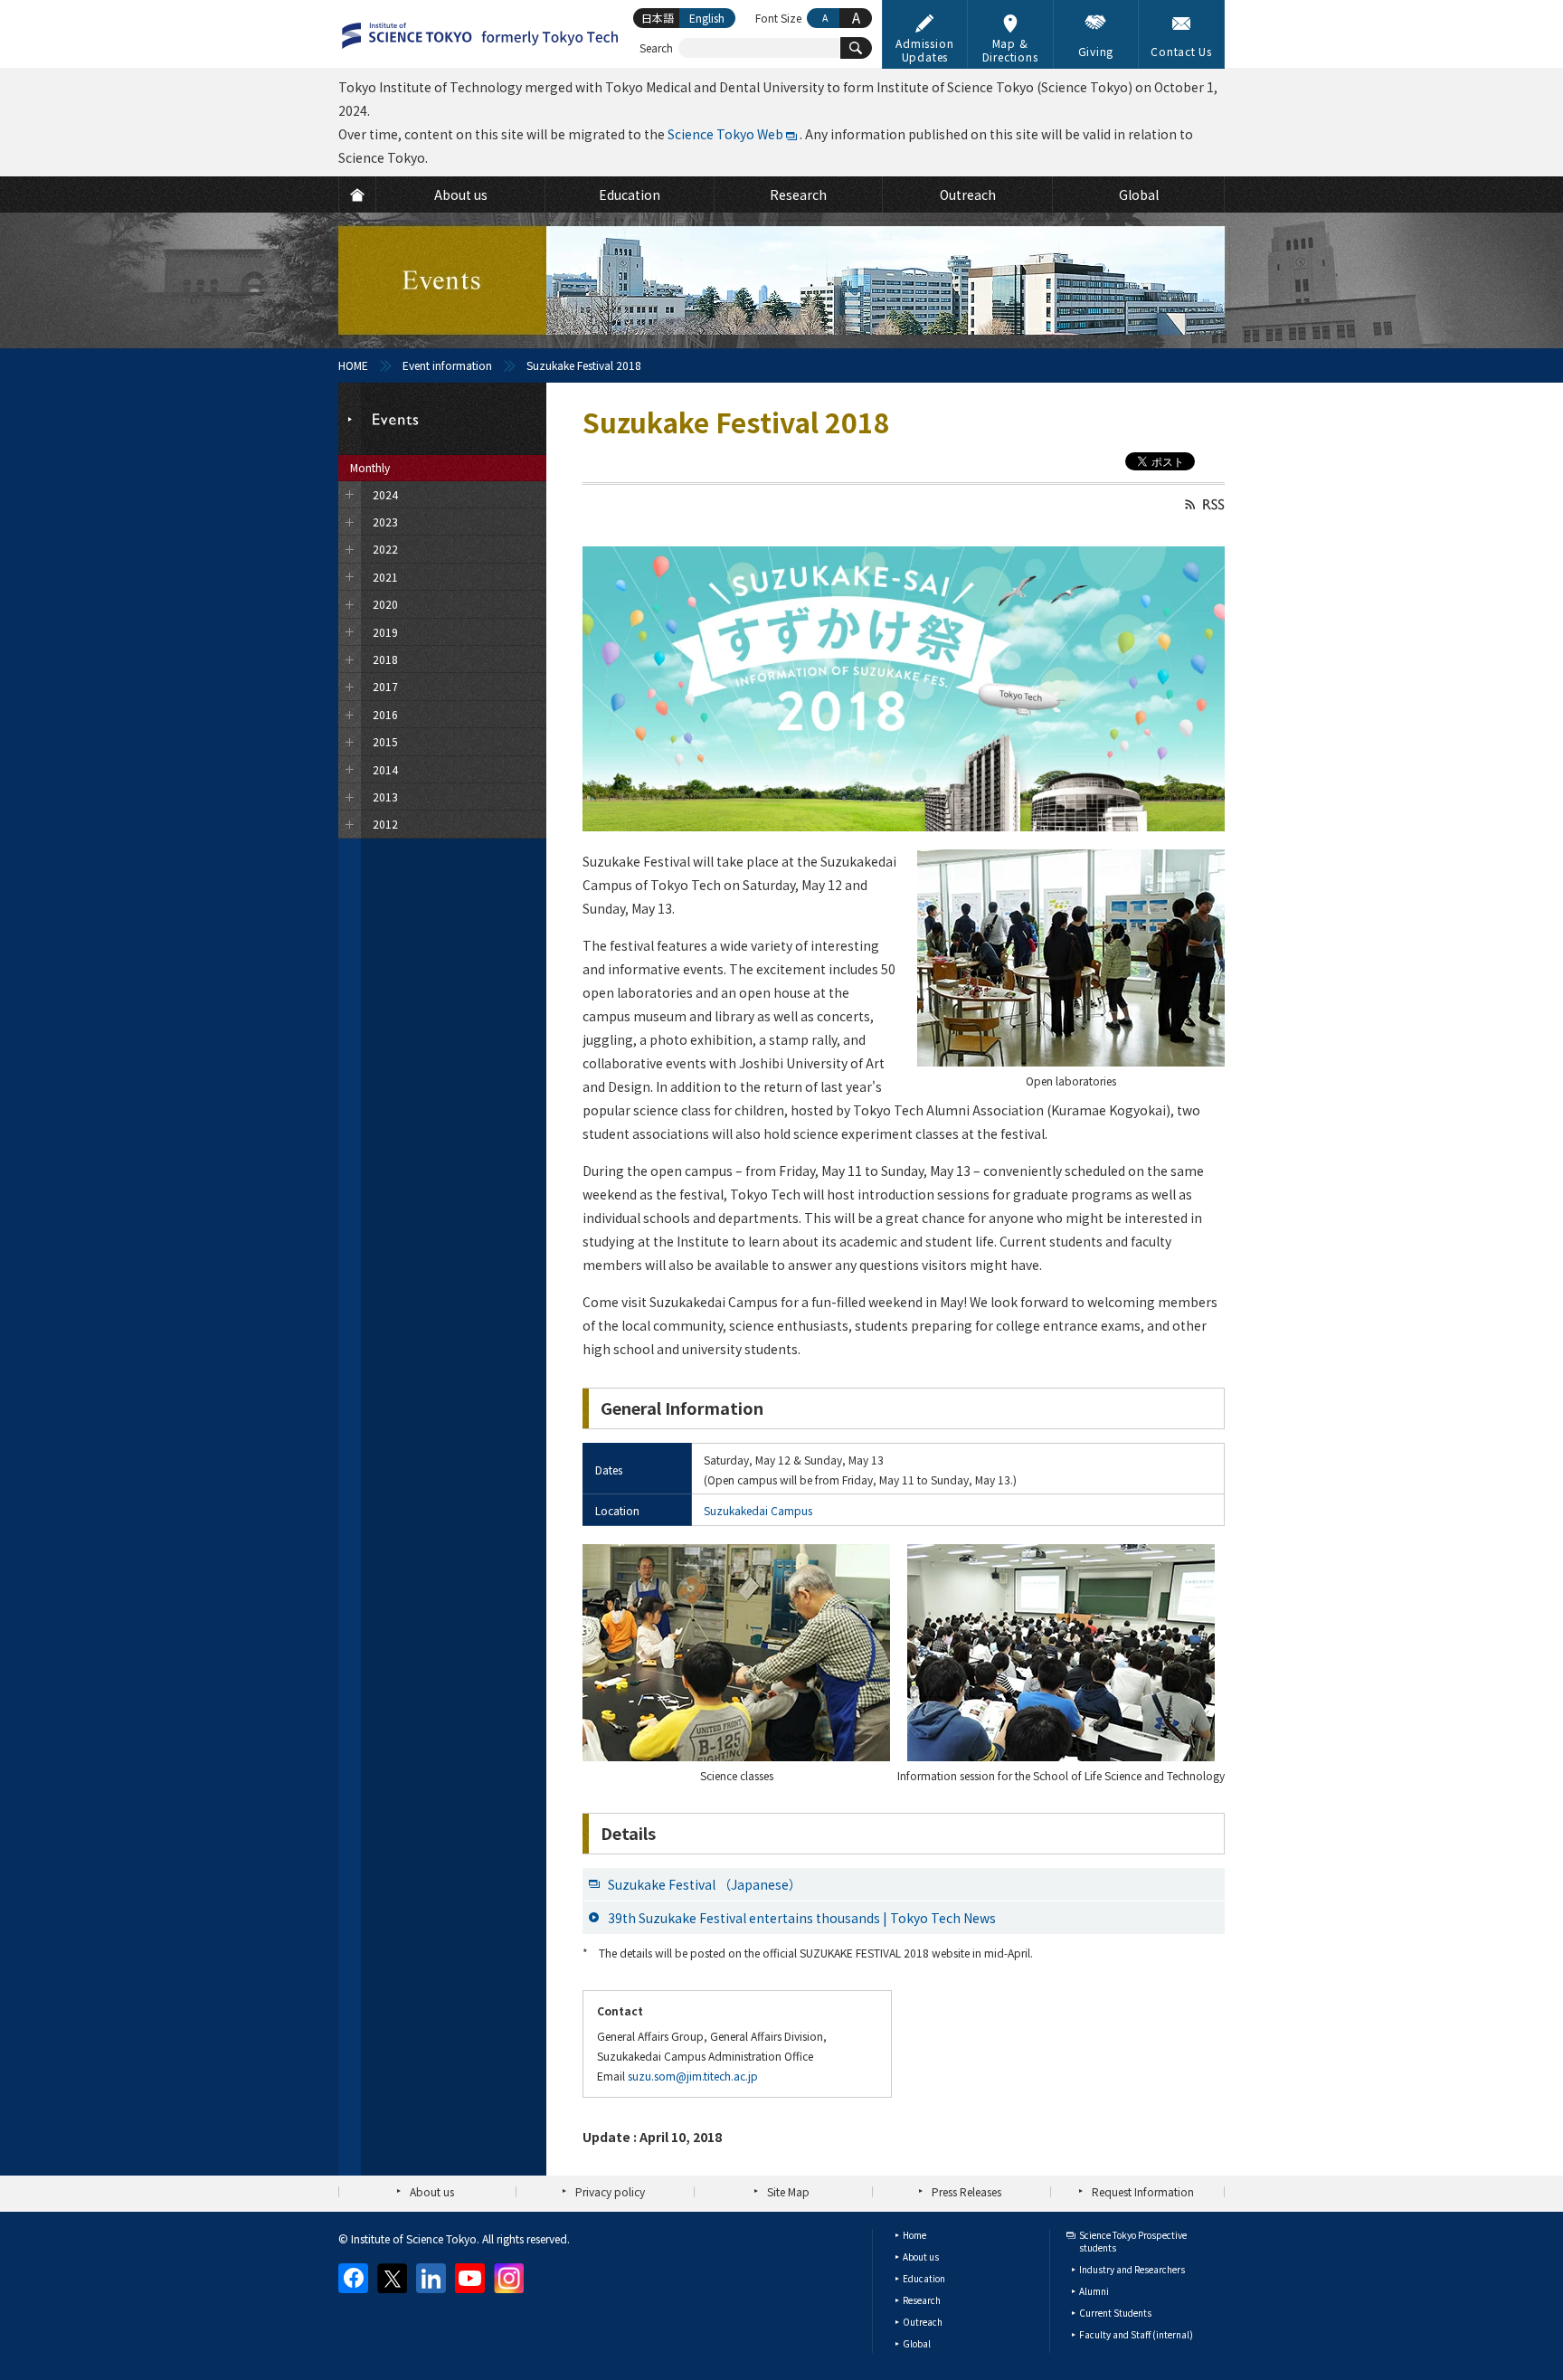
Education (924, 2278)
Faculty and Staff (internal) (1136, 2334)
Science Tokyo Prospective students (1133, 2241)
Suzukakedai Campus (758, 1510)
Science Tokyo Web (725, 134)
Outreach (923, 2322)
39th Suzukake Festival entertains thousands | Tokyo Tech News (802, 1918)
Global (917, 2343)
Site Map (788, 2191)
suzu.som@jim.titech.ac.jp (693, 2076)
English (707, 18)
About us (432, 2191)
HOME (353, 365)
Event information (447, 365)
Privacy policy (610, 2191)
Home (914, 2235)
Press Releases (966, 2191)
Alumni (1094, 2291)
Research (922, 2300)
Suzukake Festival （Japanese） (705, 1884)
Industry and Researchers (1132, 2269)
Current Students (1115, 2313)
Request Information (1143, 2191)
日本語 (658, 18)
